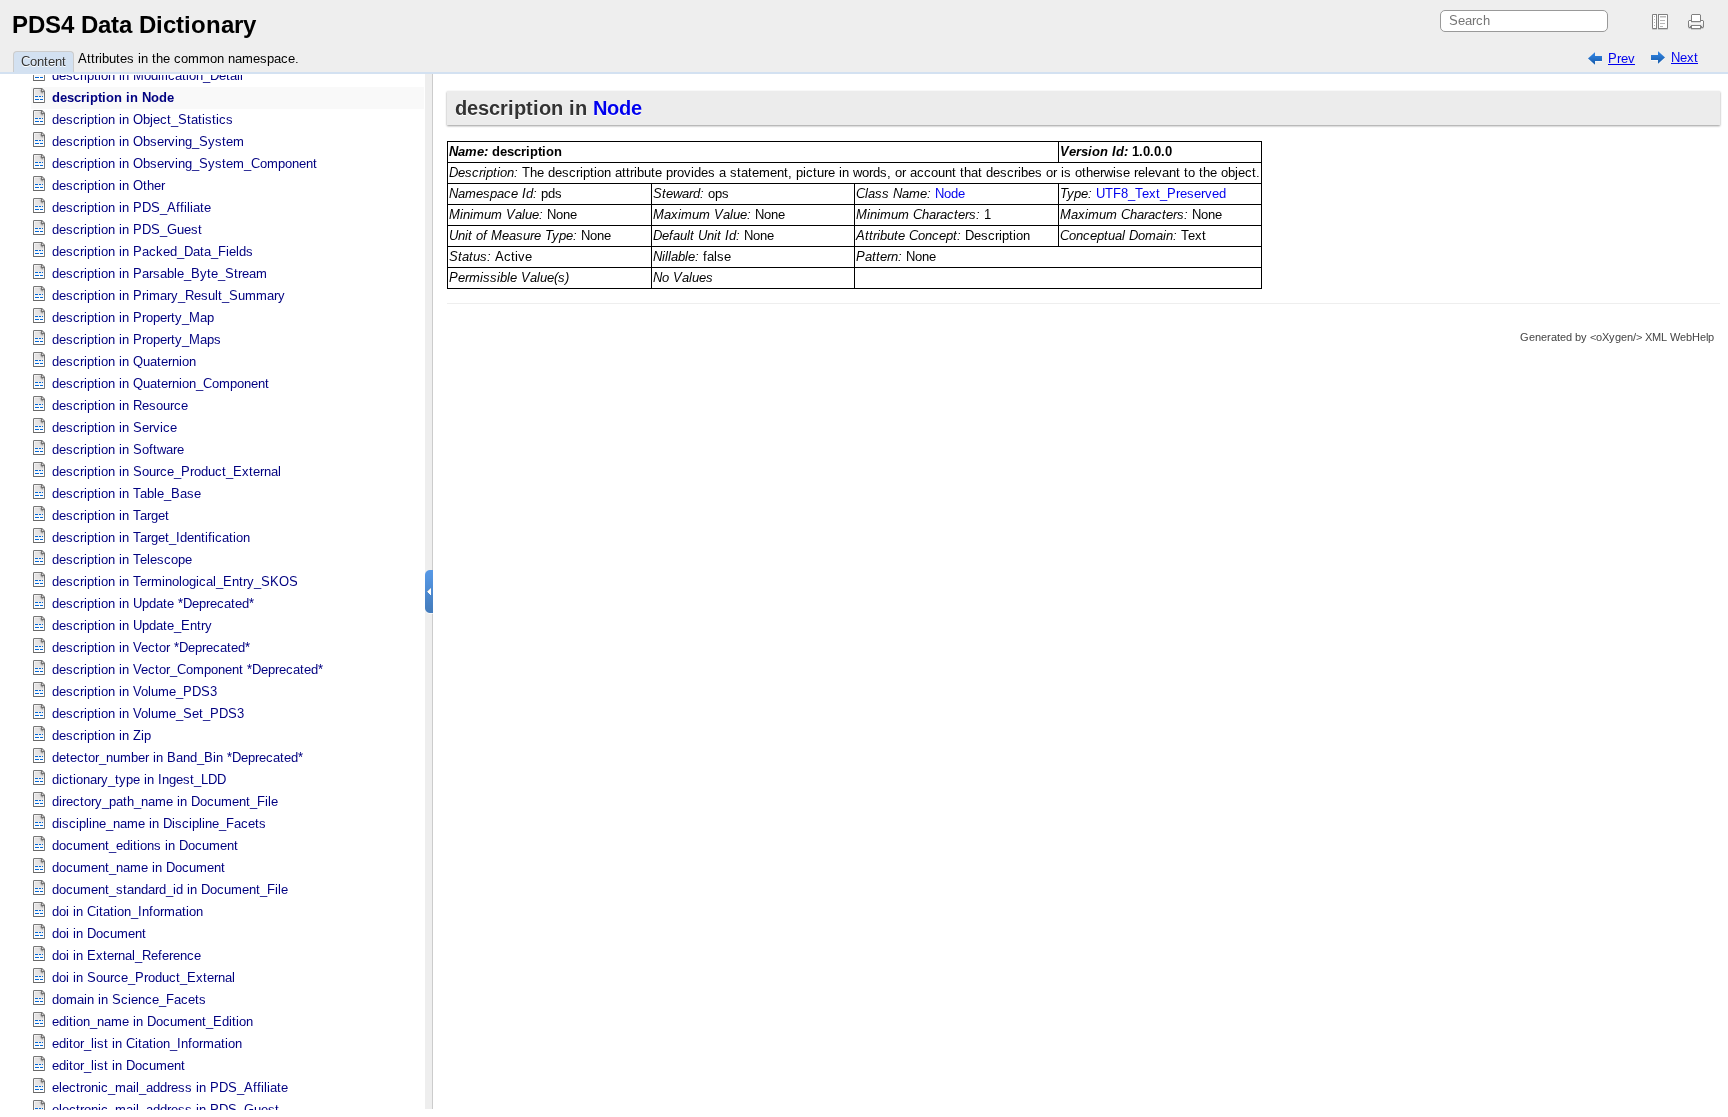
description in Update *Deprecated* (153, 603)
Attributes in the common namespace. (188, 58)
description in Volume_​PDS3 (134, 691)
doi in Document (99, 933)
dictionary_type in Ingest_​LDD (139, 779)
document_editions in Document (145, 845)
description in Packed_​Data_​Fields (152, 251)
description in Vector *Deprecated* (151, 647)
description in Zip (101, 735)
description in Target (110, 515)
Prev (1621, 58)
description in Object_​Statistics (142, 119)
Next (1684, 57)
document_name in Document (138, 867)
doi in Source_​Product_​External (143, 977)
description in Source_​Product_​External (166, 471)
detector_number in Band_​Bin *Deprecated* (177, 757)
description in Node (113, 97)
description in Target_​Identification (151, 537)
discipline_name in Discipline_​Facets (159, 823)
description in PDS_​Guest (127, 229)
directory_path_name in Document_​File (165, 801)
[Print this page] (1699, 22)
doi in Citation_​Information (127, 911)
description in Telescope (122, 559)
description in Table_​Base (126, 493)
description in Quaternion (124, 361)
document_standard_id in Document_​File (170, 889)
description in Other (108, 185)
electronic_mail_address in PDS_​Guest (165, 1109)
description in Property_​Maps (136, 339)
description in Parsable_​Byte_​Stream (159, 273)
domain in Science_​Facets (129, 999)
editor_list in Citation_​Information (147, 1043)
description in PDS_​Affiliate (131, 207)
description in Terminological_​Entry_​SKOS (175, 581)
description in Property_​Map (133, 317)
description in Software (118, 449)
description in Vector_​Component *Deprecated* (187, 669)
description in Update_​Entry (132, 625)
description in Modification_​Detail (147, 75)
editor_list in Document (118, 1065)
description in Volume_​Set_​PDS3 (148, 713)
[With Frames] (1660, 22)
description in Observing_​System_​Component (184, 163)
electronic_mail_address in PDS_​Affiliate (170, 1087)
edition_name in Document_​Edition (152, 1021)
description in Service (114, 427)
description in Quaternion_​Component (160, 383)
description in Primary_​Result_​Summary (168, 295)
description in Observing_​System (148, 141)
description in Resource (120, 405)
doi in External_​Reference (126, 955)
